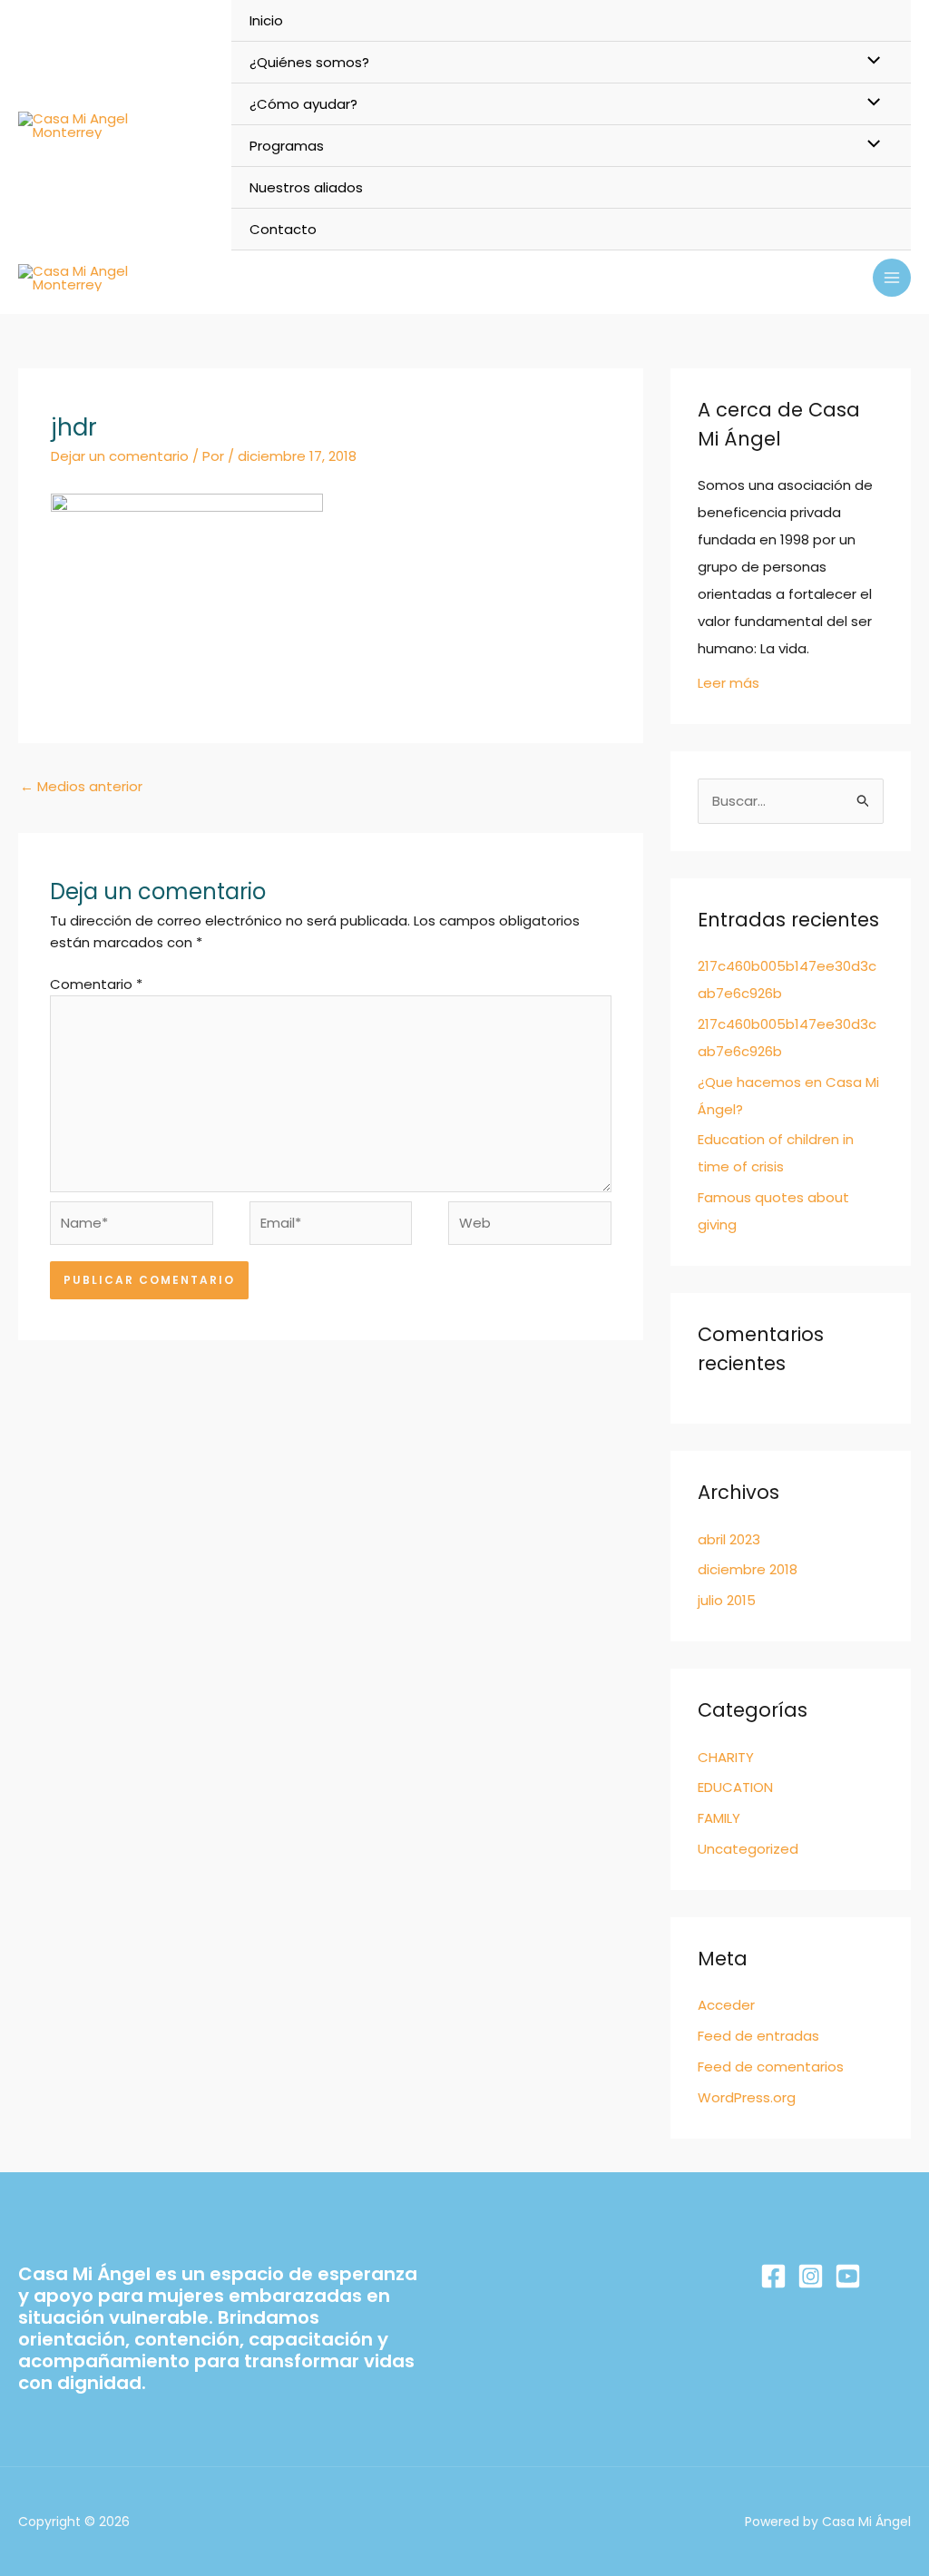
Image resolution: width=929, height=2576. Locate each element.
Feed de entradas (758, 2036)
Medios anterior (81, 786)
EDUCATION (735, 1787)
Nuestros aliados (306, 187)
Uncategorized (748, 1849)
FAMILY (719, 1818)
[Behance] (848, 2276)
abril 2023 (729, 1539)
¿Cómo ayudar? (303, 104)
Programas (287, 146)
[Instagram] (811, 2276)
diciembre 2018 (748, 1569)
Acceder (726, 2005)
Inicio (266, 20)
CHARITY (726, 1757)
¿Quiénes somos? (309, 62)
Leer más (729, 683)
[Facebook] (773, 2276)
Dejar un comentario (120, 456)
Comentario (96, 984)
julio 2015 (727, 1600)
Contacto (283, 229)
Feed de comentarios (771, 2067)
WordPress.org (747, 2097)
